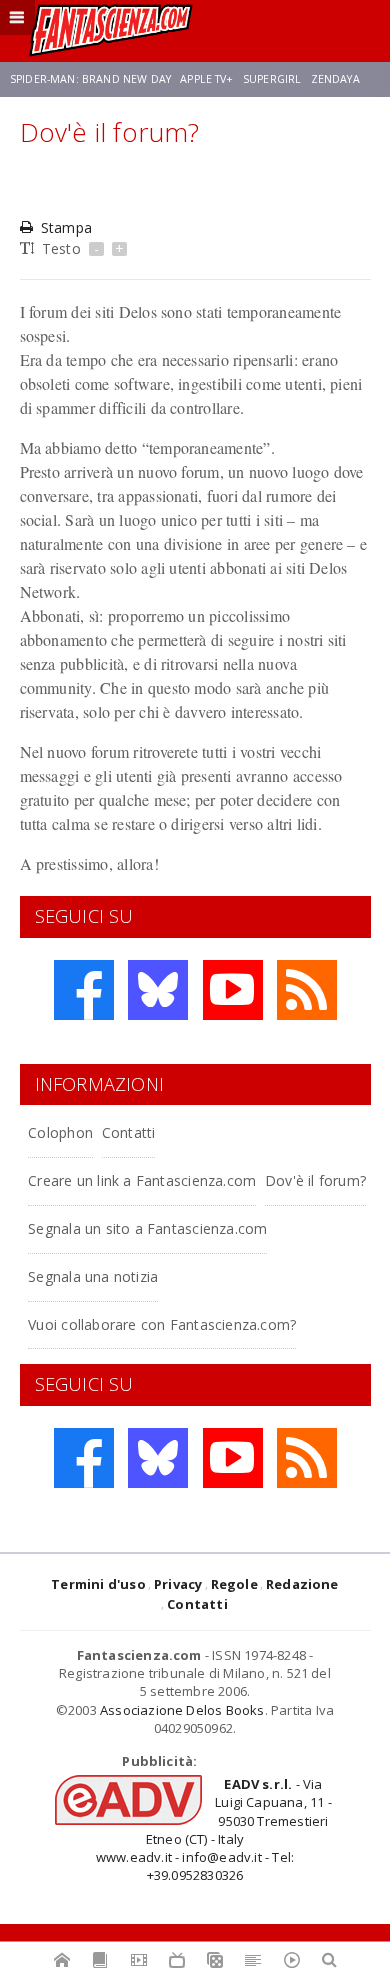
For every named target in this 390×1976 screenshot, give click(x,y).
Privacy (178, 1584)
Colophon (60, 1132)
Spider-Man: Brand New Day (90, 79)
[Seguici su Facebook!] (84, 990)
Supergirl (272, 79)
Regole (234, 1584)
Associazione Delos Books (182, 1710)
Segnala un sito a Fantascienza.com (147, 1228)
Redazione (302, 1584)
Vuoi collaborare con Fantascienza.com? (162, 1324)
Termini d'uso (98, 1584)
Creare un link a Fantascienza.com (142, 1180)
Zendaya (335, 79)
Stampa (66, 227)
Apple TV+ (206, 79)
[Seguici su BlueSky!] (158, 990)
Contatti (129, 1132)
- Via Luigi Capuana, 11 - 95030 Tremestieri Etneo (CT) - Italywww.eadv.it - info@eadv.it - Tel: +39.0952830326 (214, 1829)
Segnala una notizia (93, 1276)
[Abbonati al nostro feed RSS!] (307, 990)
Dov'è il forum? (315, 1180)
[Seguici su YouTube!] (233, 990)
